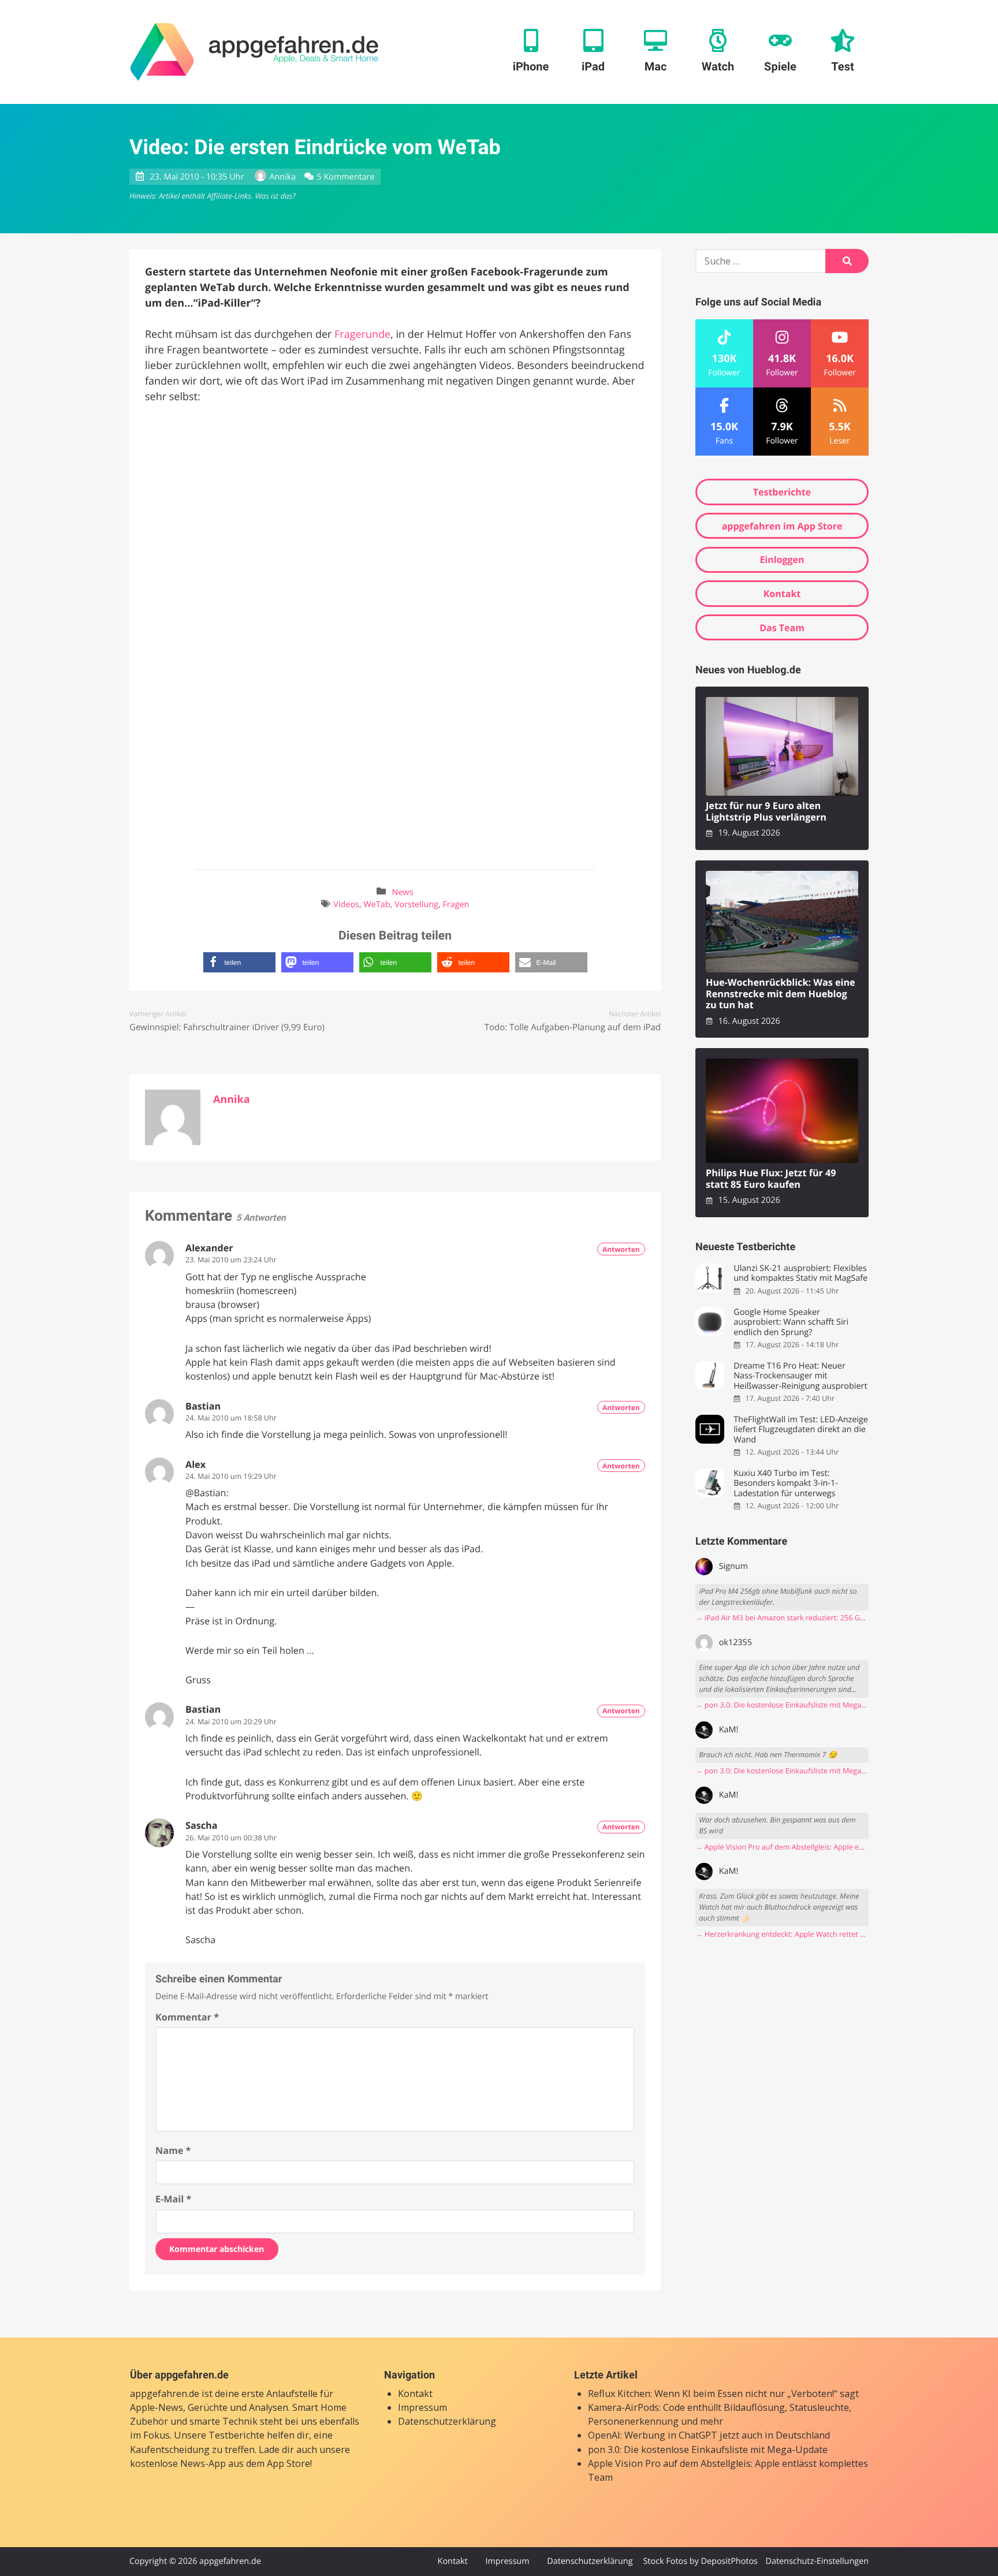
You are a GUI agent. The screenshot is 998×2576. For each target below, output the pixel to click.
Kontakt (782, 594)
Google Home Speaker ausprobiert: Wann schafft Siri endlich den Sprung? (791, 1322)
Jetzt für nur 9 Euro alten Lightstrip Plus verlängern (766, 812)
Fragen (456, 905)
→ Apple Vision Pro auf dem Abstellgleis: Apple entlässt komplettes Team (782, 1847)
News (403, 892)
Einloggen (782, 560)
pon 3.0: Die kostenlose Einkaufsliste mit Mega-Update (708, 2450)
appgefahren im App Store (782, 526)
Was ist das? (275, 196)
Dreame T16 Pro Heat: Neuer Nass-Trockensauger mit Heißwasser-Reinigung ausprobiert (800, 1376)
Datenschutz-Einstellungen (817, 2561)
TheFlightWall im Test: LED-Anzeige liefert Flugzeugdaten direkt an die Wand (801, 1430)
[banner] (254, 52)
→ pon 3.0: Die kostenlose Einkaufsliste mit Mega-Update (782, 1705)
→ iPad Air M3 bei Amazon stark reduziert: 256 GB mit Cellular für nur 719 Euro (782, 1618)
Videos (346, 905)
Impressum (422, 2407)
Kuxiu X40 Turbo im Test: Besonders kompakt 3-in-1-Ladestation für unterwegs (786, 1483)
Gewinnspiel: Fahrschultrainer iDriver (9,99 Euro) (227, 1027)
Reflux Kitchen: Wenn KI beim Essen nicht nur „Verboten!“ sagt (723, 2394)
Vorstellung (416, 905)
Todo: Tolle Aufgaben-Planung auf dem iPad (573, 1027)
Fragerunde (362, 334)
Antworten (621, 1249)
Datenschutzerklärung (447, 2421)
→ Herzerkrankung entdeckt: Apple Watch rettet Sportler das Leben (782, 1934)
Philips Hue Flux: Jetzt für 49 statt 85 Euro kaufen (771, 1179)
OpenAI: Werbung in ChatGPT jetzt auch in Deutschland (709, 2435)
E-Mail (173, 2199)
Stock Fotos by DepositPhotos (700, 2561)
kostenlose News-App (178, 2463)
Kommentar (187, 2017)
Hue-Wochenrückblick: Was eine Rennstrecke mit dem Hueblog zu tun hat (781, 994)
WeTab (377, 905)
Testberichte (782, 492)
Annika (282, 177)
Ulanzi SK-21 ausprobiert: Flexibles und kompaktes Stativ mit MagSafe (800, 1274)
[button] (239, 962)
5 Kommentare (346, 177)
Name (173, 2150)
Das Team (782, 628)
